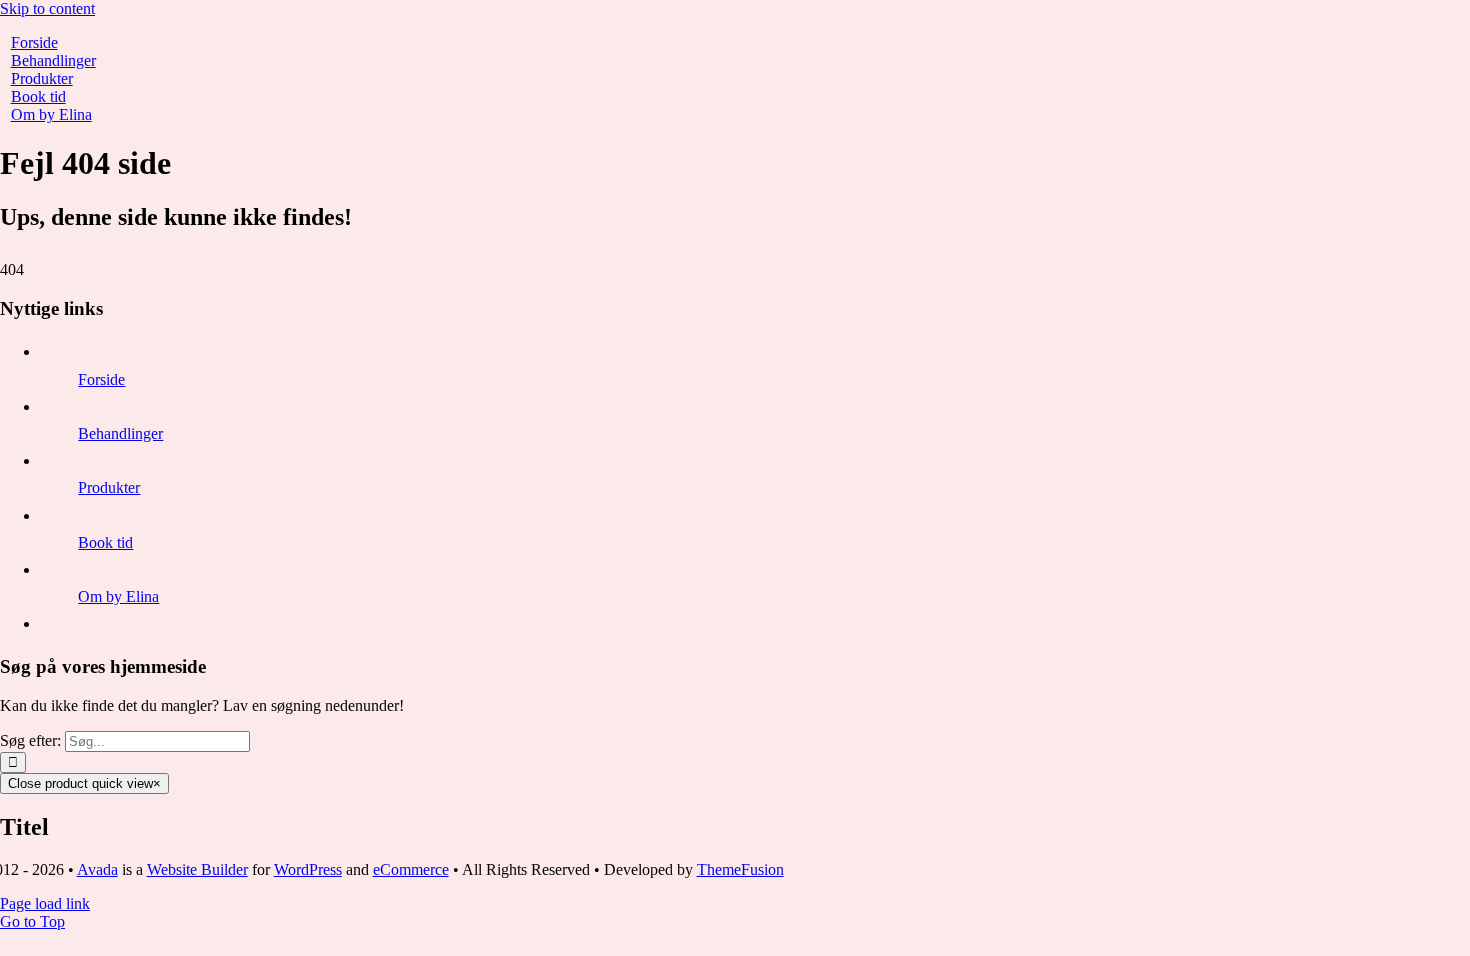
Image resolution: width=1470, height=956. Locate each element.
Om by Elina (118, 596)
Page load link (45, 903)
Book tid (105, 542)
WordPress (308, 869)
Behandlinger (120, 433)
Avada (97, 869)
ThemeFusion (740, 869)
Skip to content (47, 8)
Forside (101, 379)
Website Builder (197, 869)
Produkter (109, 487)
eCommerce (411, 869)
